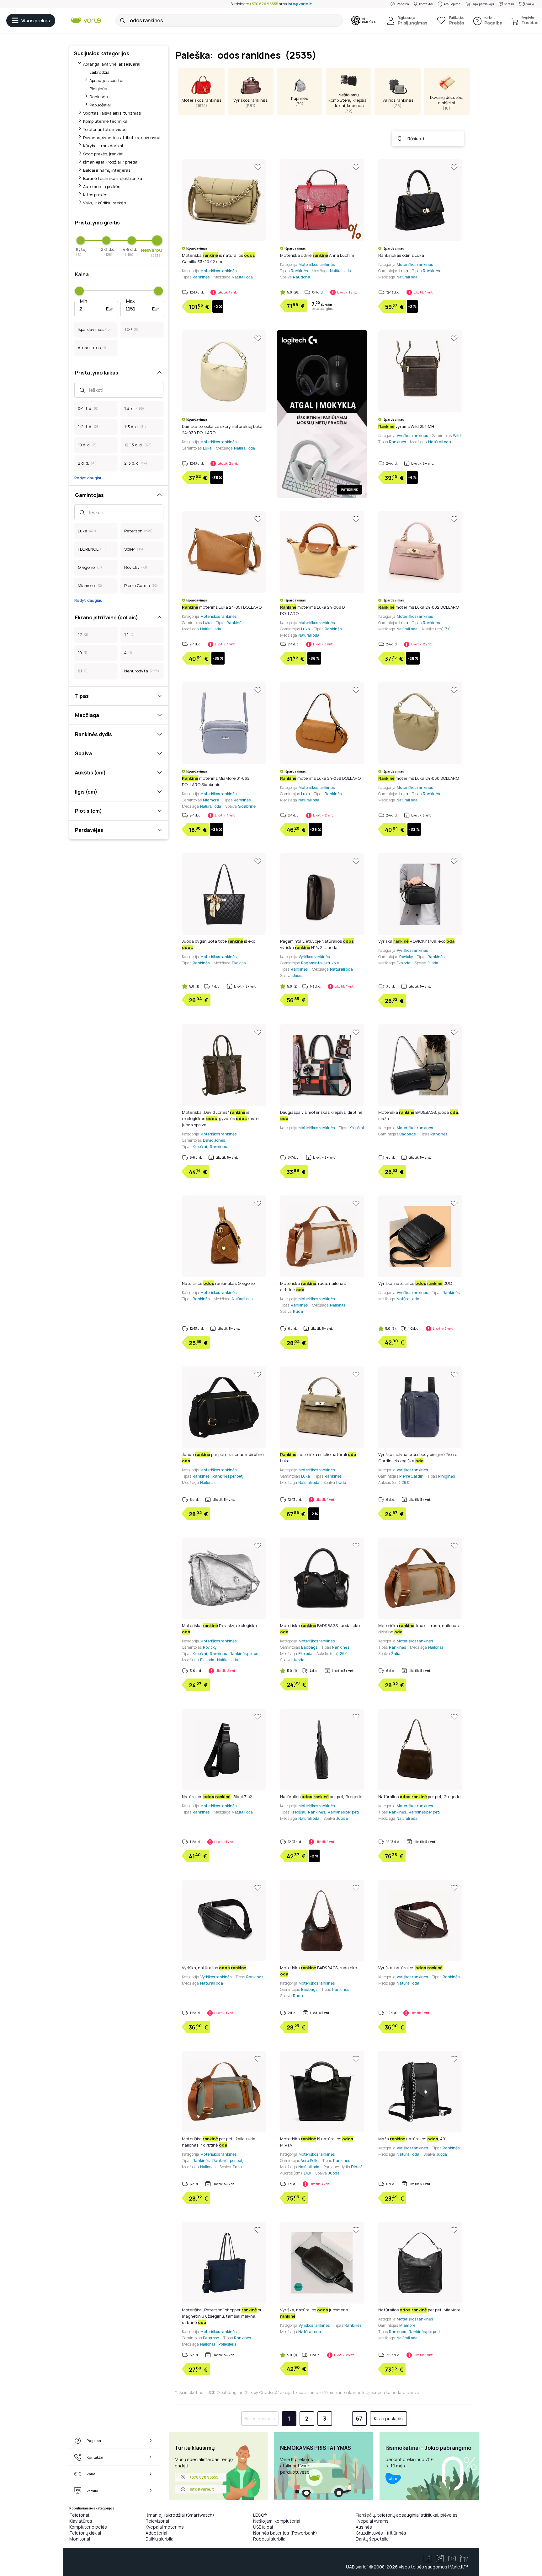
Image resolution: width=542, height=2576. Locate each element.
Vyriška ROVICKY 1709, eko (416, 941)
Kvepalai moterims (165, 2527)
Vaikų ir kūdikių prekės (104, 203)
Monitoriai (80, 2539)
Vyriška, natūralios (214, 1968)
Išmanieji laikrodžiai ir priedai (111, 162)
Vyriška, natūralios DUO (415, 1283)
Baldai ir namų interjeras (107, 170)
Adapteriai (156, 2533)
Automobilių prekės (102, 186)
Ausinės (364, 2527)
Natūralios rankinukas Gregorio (218, 1283)
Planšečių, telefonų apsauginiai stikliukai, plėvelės (407, 2515)
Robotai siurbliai (270, 2539)
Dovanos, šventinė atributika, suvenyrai (122, 137)
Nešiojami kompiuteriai (277, 2521)
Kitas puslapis (388, 2419)
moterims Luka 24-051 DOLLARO (222, 607)
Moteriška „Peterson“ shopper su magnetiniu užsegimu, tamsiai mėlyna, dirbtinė (222, 2316)
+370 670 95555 (264, 4)
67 (359, 2419)
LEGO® (260, 2515)
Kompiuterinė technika (105, 121)
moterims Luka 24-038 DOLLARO (320, 778)
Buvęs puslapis (260, 2419)
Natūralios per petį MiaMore (419, 2310)
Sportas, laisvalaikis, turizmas (112, 113)
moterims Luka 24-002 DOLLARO (419, 607)
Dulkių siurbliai (160, 2539)
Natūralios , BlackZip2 (217, 1797)
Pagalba (403, 4)
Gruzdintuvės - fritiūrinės (381, 2533)
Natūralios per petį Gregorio (321, 1797)
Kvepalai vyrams (372, 2521)
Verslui (509, 4)
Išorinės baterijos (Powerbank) (285, 2533)
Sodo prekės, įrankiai (103, 154)
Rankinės (98, 97)
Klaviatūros (81, 2521)
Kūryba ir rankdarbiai (103, 146)
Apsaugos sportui (106, 80)
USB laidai (263, 2527)
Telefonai (79, 2515)
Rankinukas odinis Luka (401, 255)
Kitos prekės (95, 195)
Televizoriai (157, 2521)
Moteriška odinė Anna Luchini (317, 255)
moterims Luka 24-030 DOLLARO (419, 778)
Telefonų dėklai (85, 2533)
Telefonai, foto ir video (105, 129)
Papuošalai (100, 105)
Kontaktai (426, 4)
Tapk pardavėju (483, 4)
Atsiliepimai (453, 4)
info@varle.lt (300, 4)
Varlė (530, 4)
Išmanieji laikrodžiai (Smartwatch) (180, 2515)
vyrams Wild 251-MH (406, 426)
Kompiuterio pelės (88, 2527)
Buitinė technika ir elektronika (113, 178)
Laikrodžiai (100, 72)
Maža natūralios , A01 (412, 2139)
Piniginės (98, 89)
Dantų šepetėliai (373, 2539)
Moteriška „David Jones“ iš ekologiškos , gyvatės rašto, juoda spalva (221, 1118)
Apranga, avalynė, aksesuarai (112, 64)
